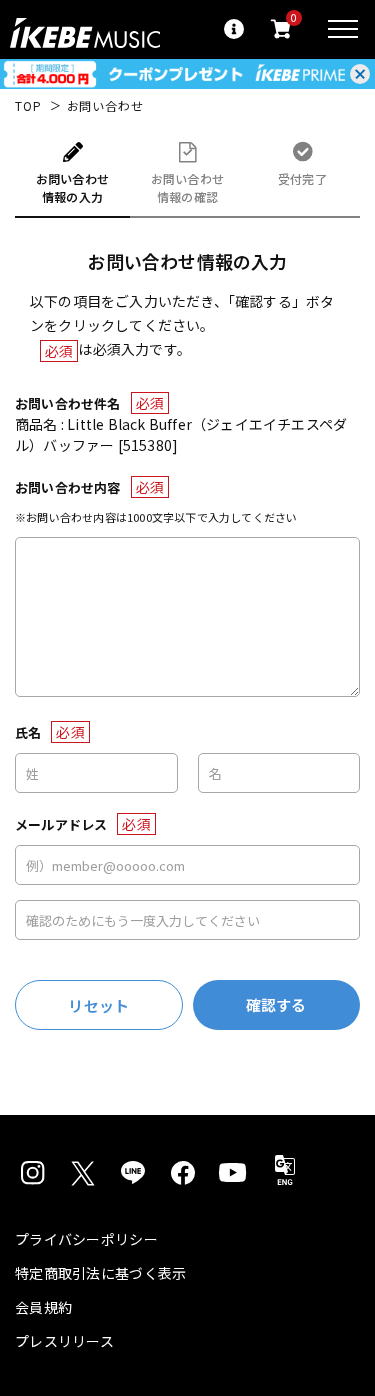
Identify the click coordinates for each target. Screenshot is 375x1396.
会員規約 (43, 1307)
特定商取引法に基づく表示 (100, 1273)
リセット (98, 1005)
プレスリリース (64, 1341)
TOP (28, 106)
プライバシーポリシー (86, 1239)
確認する (276, 1004)
